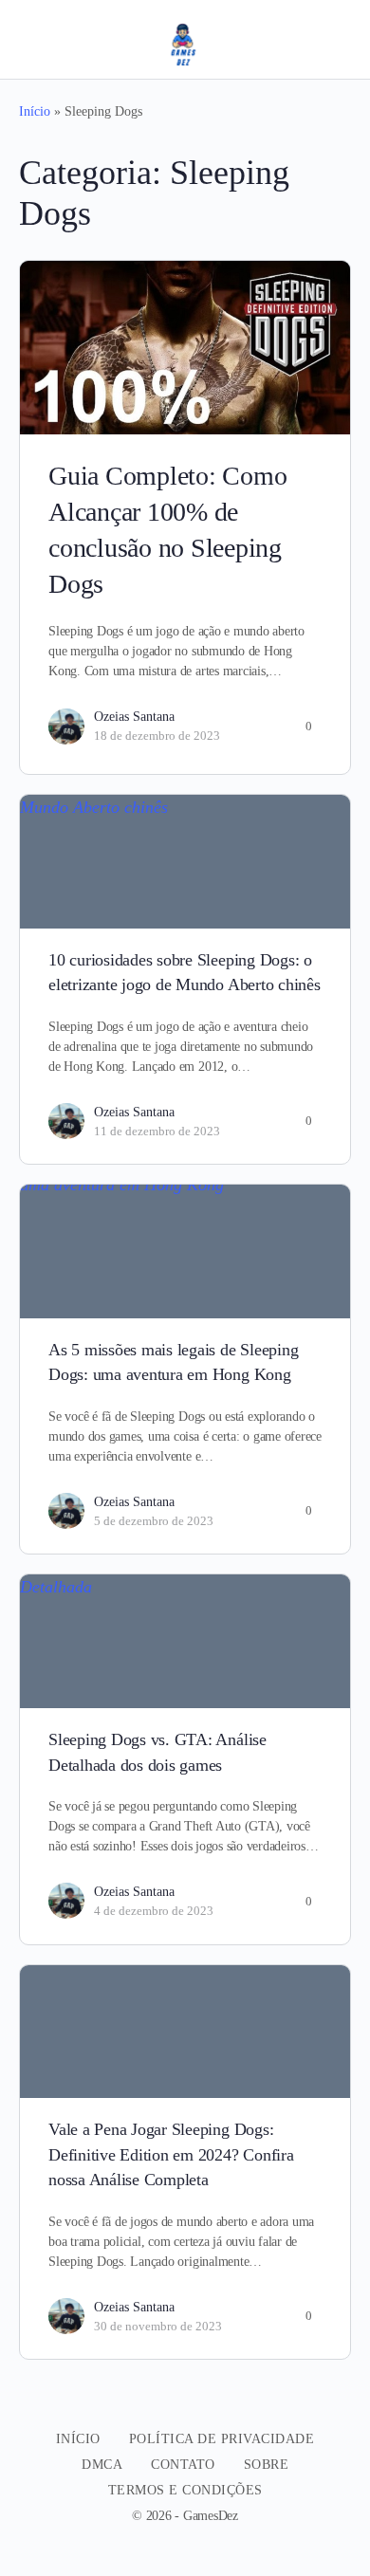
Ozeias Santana (134, 717)
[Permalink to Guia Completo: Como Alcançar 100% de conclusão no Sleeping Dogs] (185, 348)
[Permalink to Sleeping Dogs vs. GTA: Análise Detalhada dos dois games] (185, 1641)
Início (35, 111)
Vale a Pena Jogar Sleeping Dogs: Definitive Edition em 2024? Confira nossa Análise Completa (171, 2154)
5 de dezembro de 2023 (154, 1521)
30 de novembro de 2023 (158, 2326)
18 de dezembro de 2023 (157, 736)
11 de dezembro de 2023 (157, 1131)
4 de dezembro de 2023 (154, 1911)
